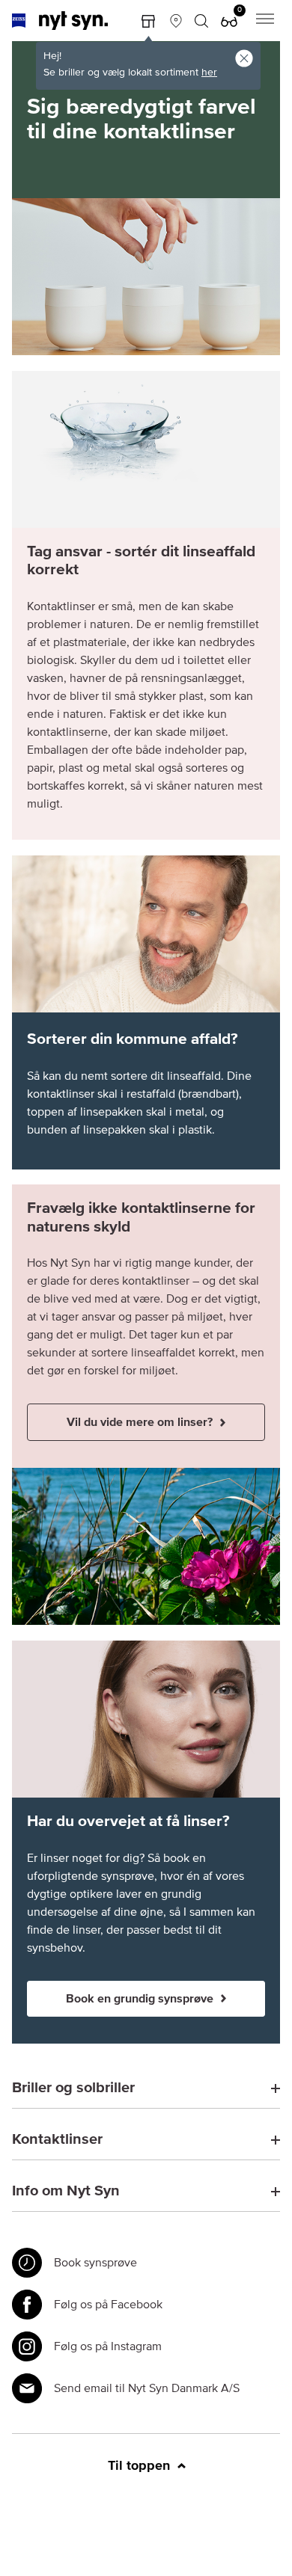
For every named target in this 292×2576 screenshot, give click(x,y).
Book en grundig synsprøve (141, 1999)
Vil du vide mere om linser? (141, 1422)
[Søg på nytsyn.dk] (201, 21)
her (209, 73)
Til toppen (141, 2466)
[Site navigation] (265, 21)
